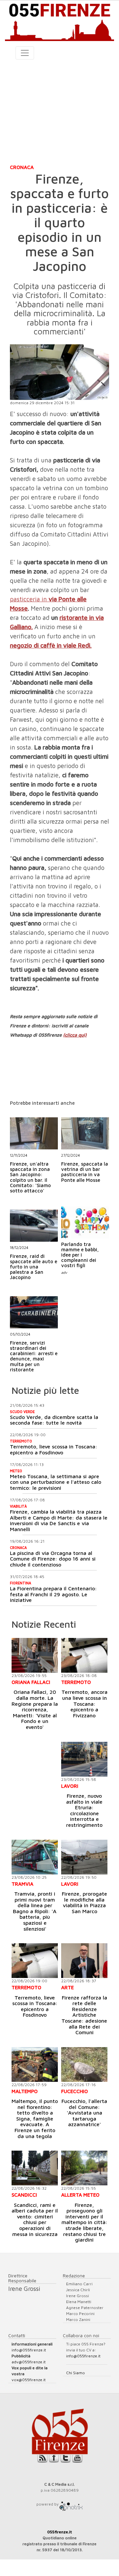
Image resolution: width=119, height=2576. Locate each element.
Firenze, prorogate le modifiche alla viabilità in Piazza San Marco (84, 1902)
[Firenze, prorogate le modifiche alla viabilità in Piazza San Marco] (84, 1857)
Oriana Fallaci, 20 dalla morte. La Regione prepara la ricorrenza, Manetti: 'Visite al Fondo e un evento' (35, 1709)
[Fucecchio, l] (84, 2064)
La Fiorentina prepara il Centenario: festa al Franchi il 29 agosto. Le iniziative (53, 1594)
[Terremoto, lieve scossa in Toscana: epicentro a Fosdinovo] (35, 1961)
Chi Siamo (76, 2373)
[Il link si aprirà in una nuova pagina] (71, 2504)
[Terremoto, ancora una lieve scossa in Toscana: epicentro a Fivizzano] (84, 1655)
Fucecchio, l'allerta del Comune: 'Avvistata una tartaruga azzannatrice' (84, 2113)
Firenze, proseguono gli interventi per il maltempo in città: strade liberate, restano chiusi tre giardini (84, 2222)
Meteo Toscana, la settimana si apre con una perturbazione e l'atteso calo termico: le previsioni (56, 1482)
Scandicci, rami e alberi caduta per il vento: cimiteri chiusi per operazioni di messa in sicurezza (35, 2219)
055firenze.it (60, 2532)
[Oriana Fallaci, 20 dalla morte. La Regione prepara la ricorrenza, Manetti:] (35, 1655)
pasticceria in (28, 599)
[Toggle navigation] (25, 53)
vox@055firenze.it (29, 2380)
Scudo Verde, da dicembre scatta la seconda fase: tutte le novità (54, 1420)
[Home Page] (59, 21)
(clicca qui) (75, 1035)
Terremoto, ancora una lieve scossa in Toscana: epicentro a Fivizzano (84, 1703)
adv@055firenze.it (29, 2362)
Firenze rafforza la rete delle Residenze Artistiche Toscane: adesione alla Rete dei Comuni (84, 2015)
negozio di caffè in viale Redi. (51, 645)
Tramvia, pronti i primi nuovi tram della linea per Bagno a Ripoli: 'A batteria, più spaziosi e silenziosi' (35, 1911)
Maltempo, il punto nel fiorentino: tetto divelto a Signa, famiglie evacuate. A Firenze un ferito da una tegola (35, 2119)
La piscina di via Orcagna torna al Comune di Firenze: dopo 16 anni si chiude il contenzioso (53, 1559)
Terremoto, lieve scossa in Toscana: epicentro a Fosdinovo (54, 1449)
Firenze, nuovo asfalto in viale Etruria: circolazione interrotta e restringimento (84, 1810)
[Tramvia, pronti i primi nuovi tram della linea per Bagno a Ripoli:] (35, 1857)
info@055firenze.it (29, 2350)
